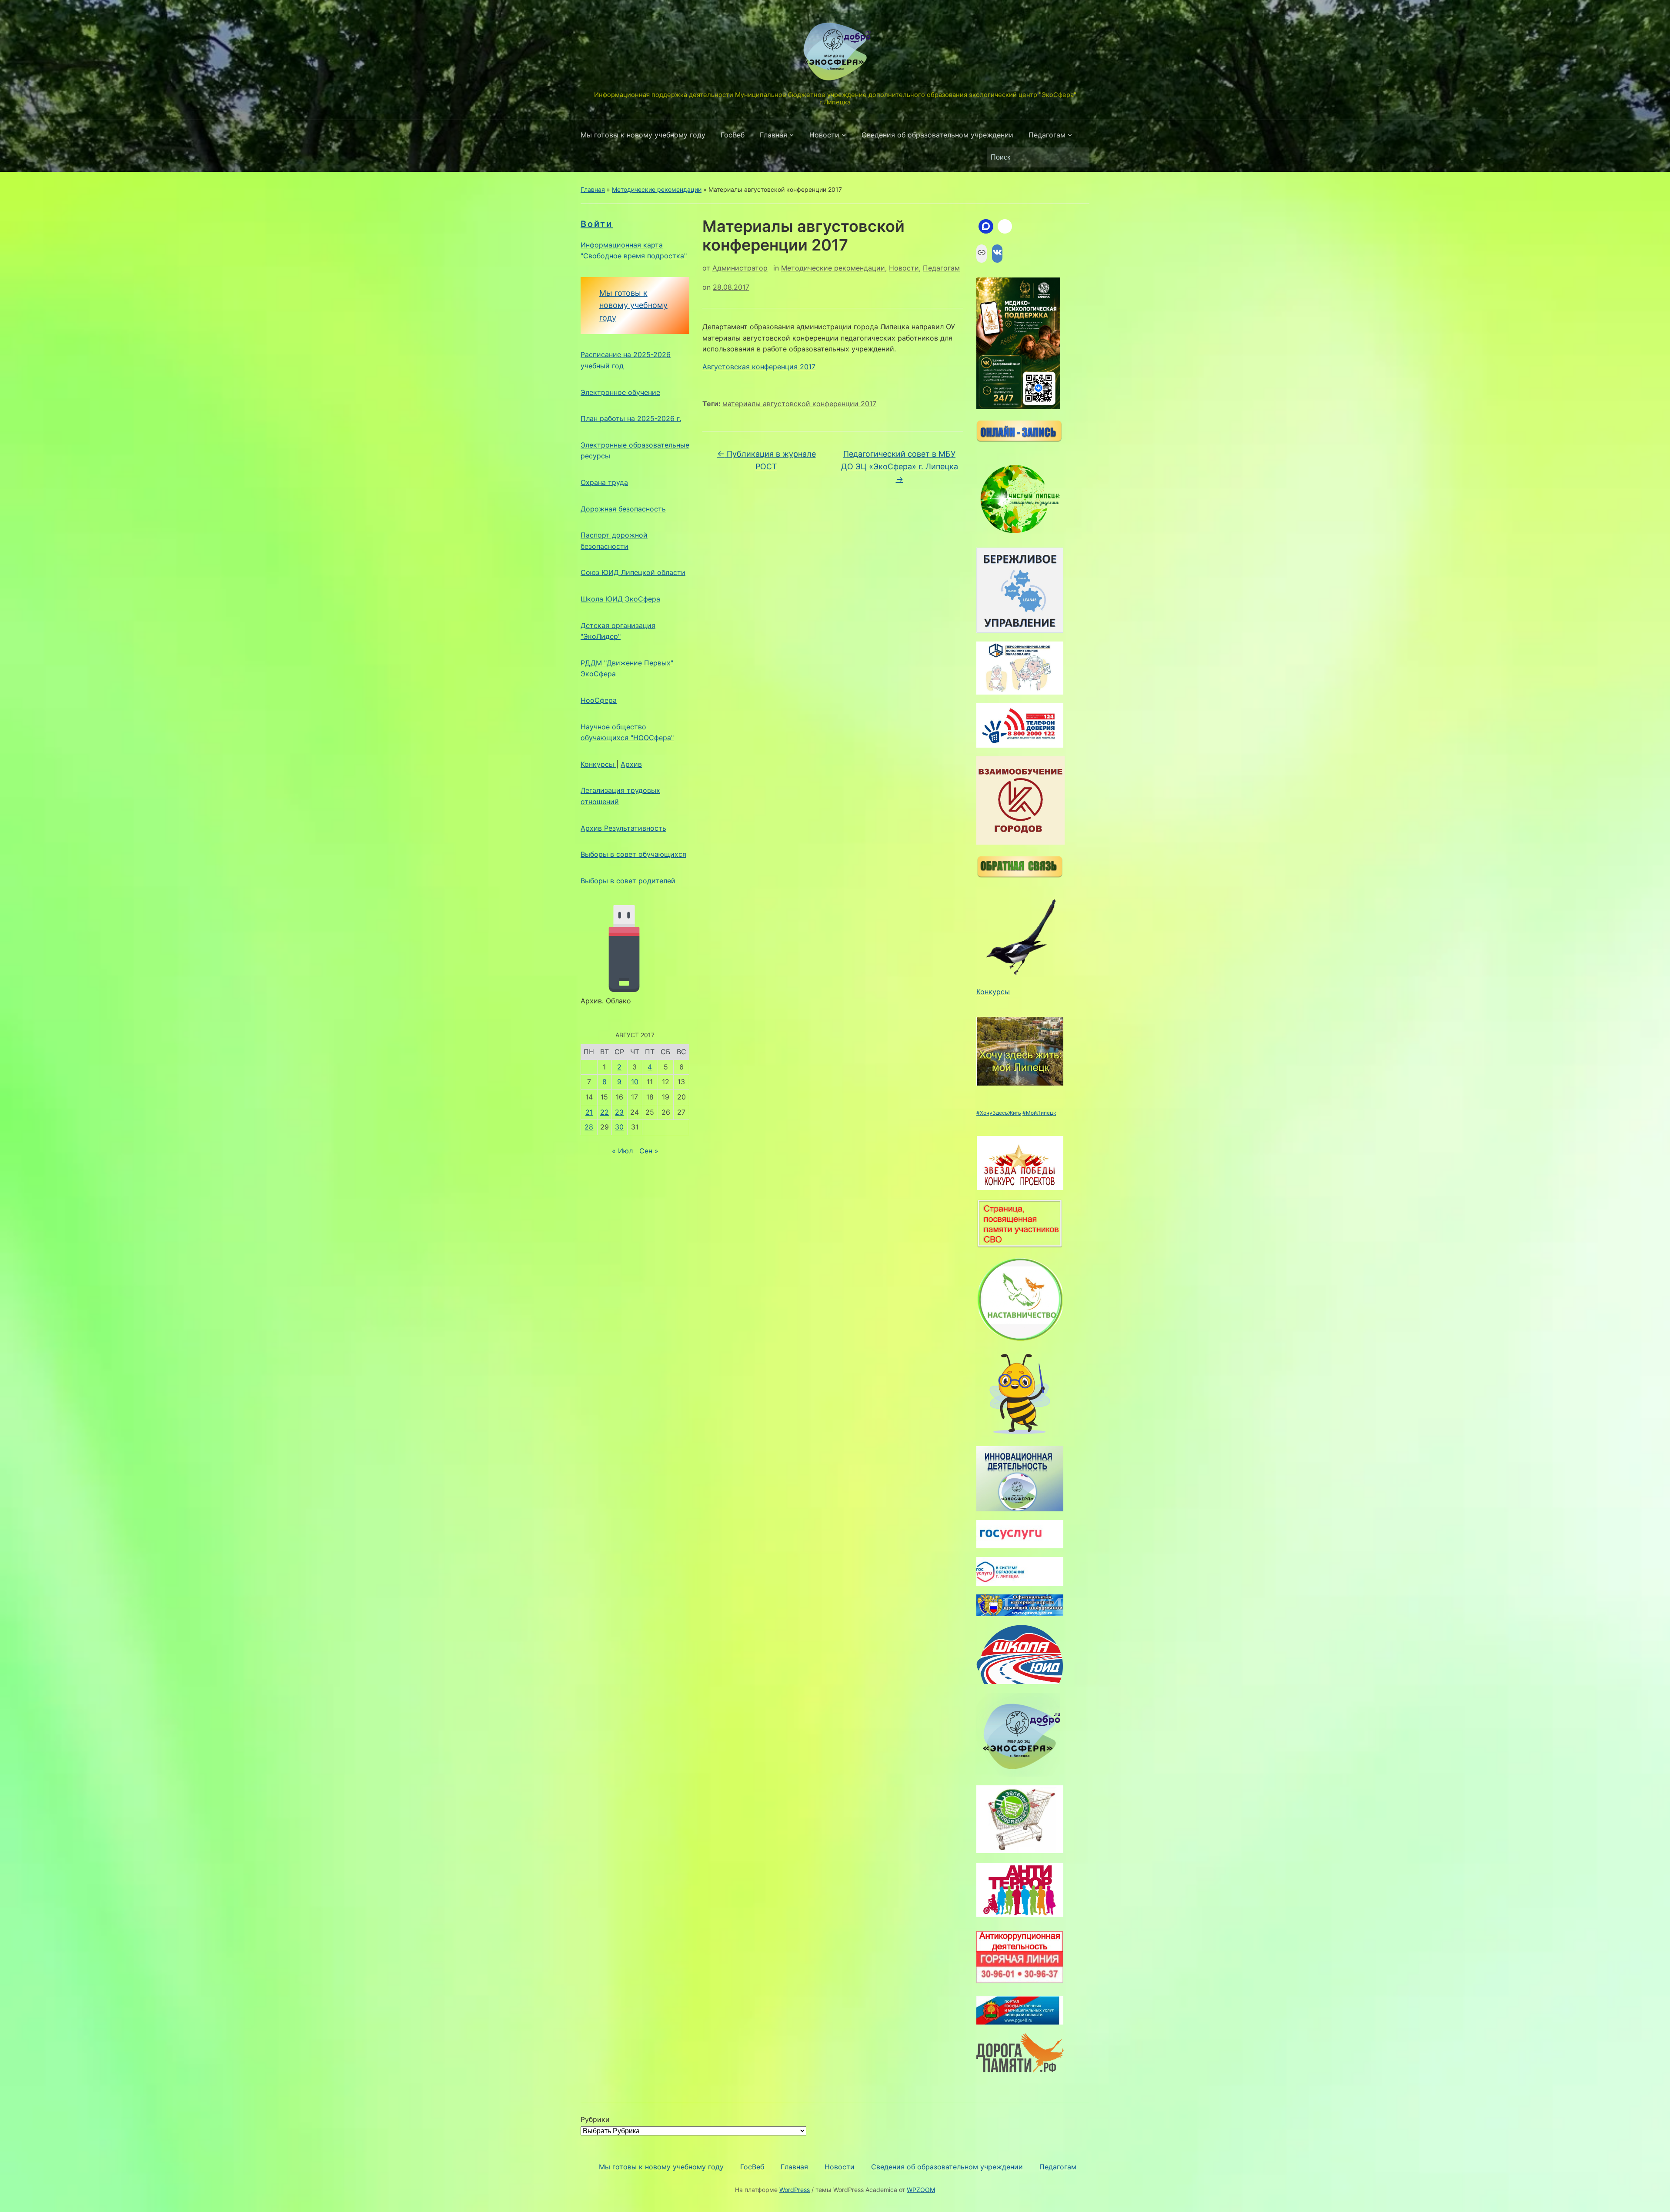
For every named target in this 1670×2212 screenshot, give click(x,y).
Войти (597, 224)
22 (605, 1112)
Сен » (649, 1151)
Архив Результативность (623, 828)
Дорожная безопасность (623, 509)
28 (589, 1127)
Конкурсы (598, 764)
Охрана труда (604, 482)
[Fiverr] (1005, 227)
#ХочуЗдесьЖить (999, 1113)
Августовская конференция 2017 (759, 367)
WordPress (795, 2190)
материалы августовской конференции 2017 (799, 404)
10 (635, 1082)
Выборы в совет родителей (628, 881)
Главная (773, 135)
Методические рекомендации (657, 189)
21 (589, 1112)
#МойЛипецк (1039, 1113)
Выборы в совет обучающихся (633, 854)
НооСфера (599, 700)
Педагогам (1047, 135)
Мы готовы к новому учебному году (643, 135)
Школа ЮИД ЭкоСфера (620, 599)
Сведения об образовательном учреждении (937, 135)
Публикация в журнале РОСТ (767, 460)
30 (619, 1127)
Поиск (1079, 157)
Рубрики (595, 2119)
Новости (824, 135)
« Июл (622, 1151)
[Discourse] (986, 227)
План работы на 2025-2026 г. (631, 418)
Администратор (740, 268)
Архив (631, 764)
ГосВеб (733, 135)
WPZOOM (921, 2190)
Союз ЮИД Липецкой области (633, 572)
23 (619, 1112)
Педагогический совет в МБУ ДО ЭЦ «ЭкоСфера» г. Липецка (900, 466)
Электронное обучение (620, 392)
